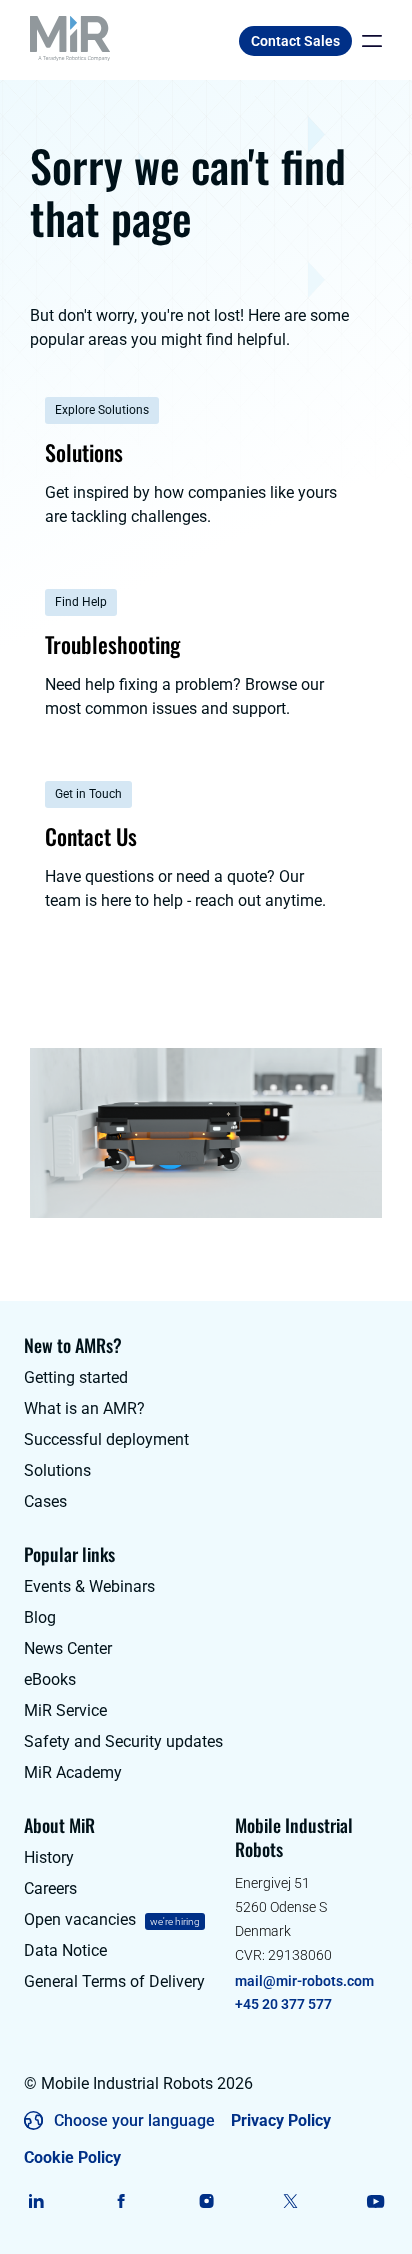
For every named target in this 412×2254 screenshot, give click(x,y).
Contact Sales (295, 41)
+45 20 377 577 (283, 2004)
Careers (50, 1888)
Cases (45, 1501)
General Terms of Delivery (114, 1981)
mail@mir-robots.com (304, 1981)
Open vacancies (80, 1919)
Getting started (76, 1377)
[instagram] (206, 2201)
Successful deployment (106, 1439)
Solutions (57, 1470)
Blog (40, 1617)
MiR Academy (73, 1772)
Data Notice (65, 1950)
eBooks (50, 1679)
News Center (68, 1648)
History (49, 1857)
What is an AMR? (84, 1408)
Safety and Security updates (123, 1741)
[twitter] (290, 2201)
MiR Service (65, 1710)
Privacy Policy (281, 2120)
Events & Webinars (89, 1586)
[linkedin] (36, 2201)
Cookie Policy (72, 2157)
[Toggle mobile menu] (367, 41)
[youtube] (375, 2201)
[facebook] (121, 2201)
